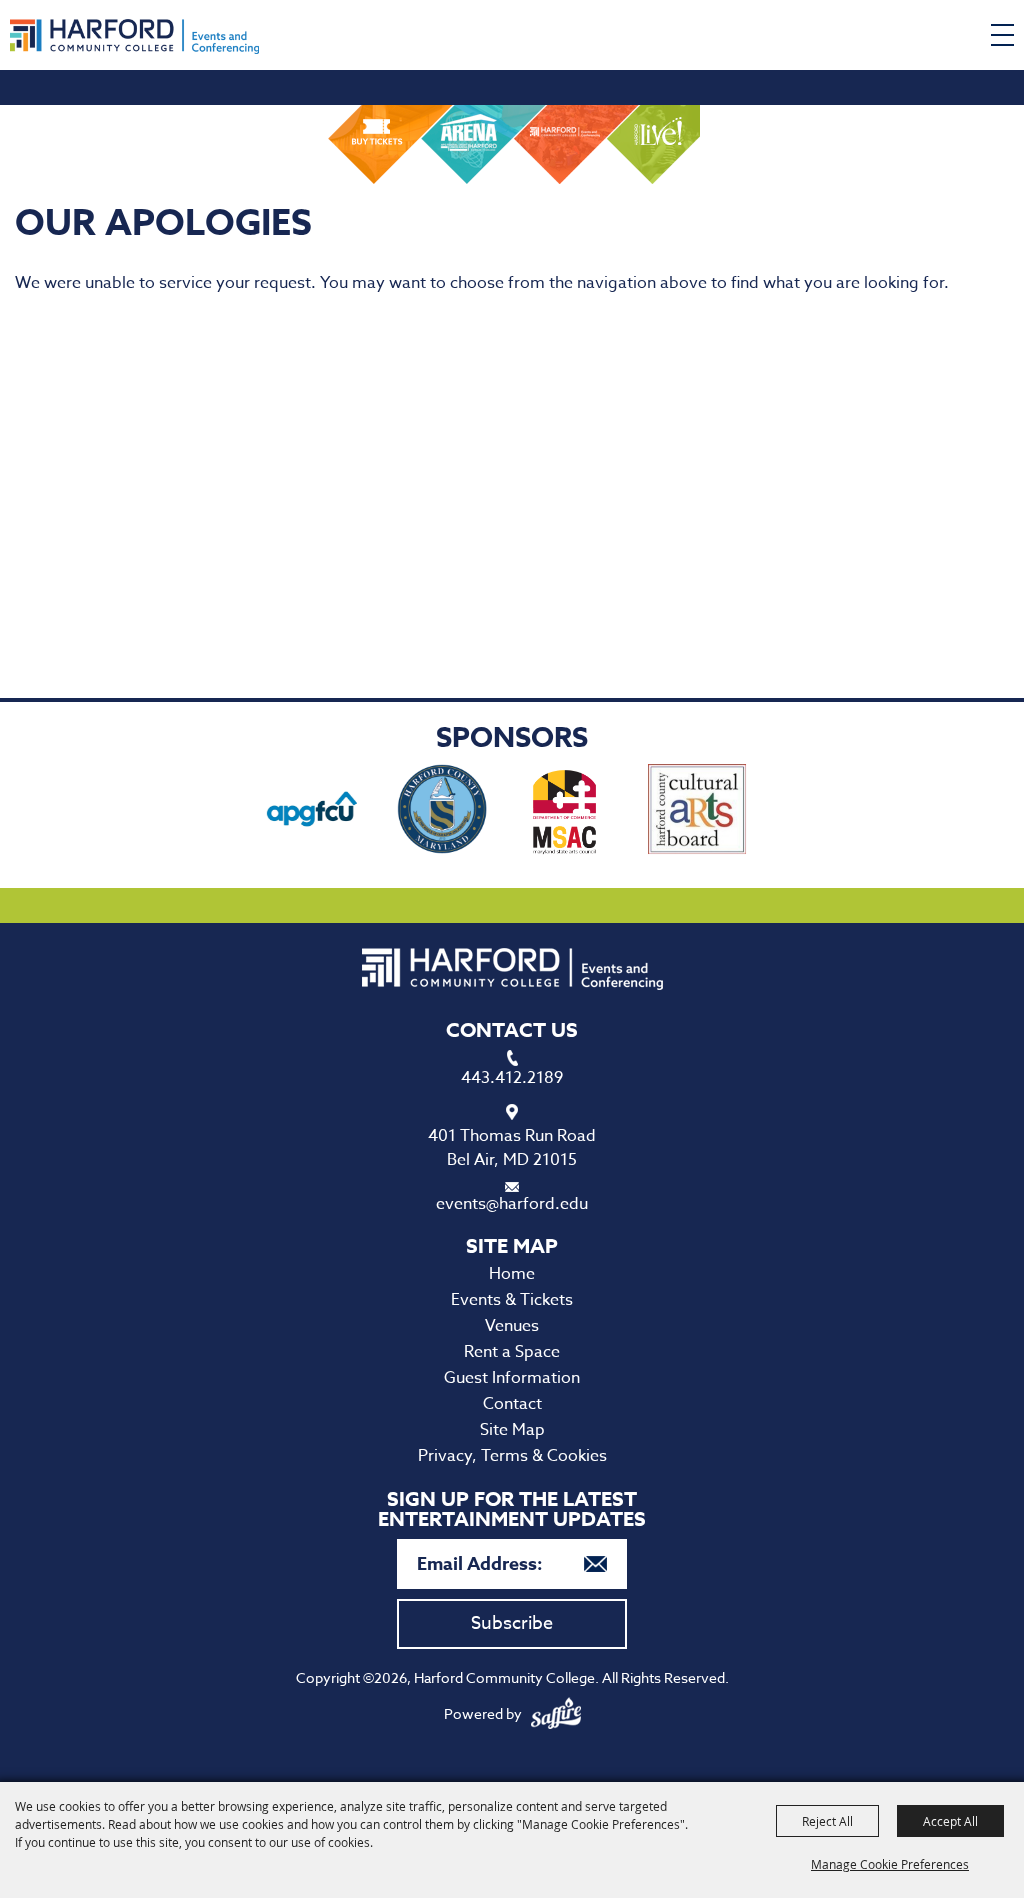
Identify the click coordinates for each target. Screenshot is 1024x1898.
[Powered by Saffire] (556, 1713)
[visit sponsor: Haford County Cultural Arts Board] (697, 812)
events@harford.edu (512, 1204)
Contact (512, 1404)
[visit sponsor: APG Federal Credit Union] (312, 812)
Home (512, 1274)
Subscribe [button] (512, 1623)
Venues (512, 1326)
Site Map (512, 1430)
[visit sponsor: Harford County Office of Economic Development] (442, 812)
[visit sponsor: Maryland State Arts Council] (567, 812)
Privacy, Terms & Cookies (512, 1456)
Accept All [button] (950, 1821)
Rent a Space (512, 1352)
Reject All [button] (827, 1821)
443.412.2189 (512, 1078)
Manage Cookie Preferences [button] (890, 1864)
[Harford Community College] (134, 36)
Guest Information (512, 1378)
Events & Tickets (512, 1300)
